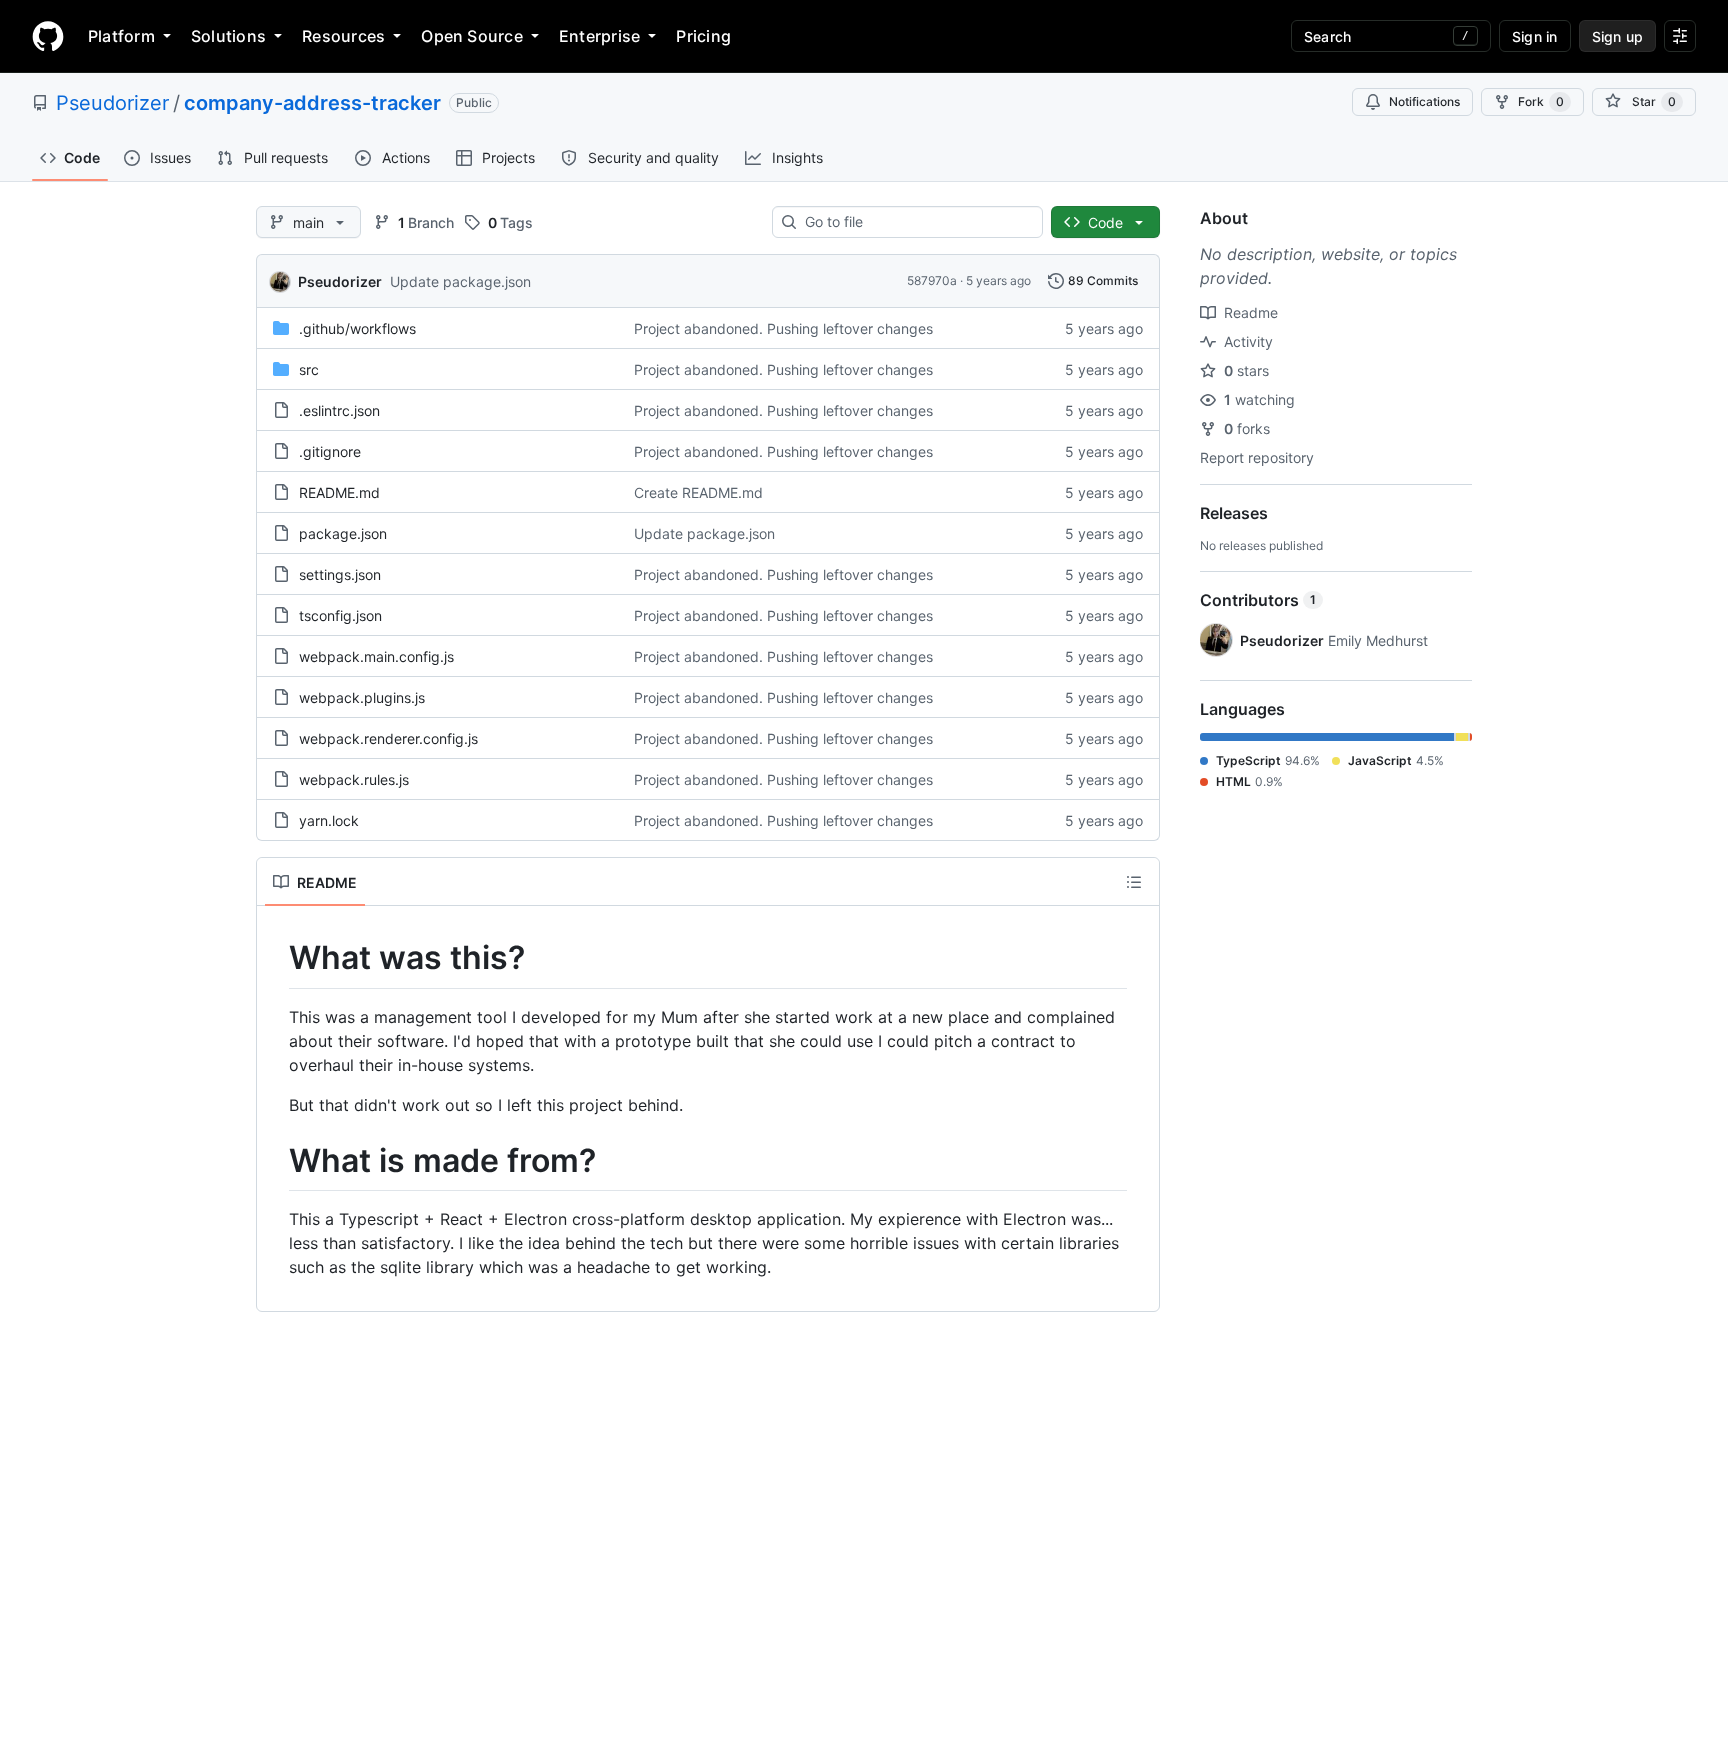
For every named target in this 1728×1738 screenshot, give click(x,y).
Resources (343, 36)
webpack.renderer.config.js (388, 738)
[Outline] (1134, 882)
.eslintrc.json (339, 410)
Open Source (472, 36)
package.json (343, 533)
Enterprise (599, 36)
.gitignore (330, 451)
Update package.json (460, 281)
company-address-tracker (312, 103)
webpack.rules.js (354, 779)
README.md (339, 492)
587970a (932, 280)
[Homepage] (48, 36)
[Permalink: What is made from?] (275, 1161)
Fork (1541, 101)
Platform (121, 36)
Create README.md (698, 492)
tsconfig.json (340, 615)
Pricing (703, 36)
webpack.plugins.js (362, 697)
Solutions (228, 36)
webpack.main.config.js (376, 656)
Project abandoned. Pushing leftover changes (783, 328)
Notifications (1424, 101)
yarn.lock (329, 820)
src (309, 369)
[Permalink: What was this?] (275, 958)
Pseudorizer (112, 103)
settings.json (340, 574)
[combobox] (915, 222)
